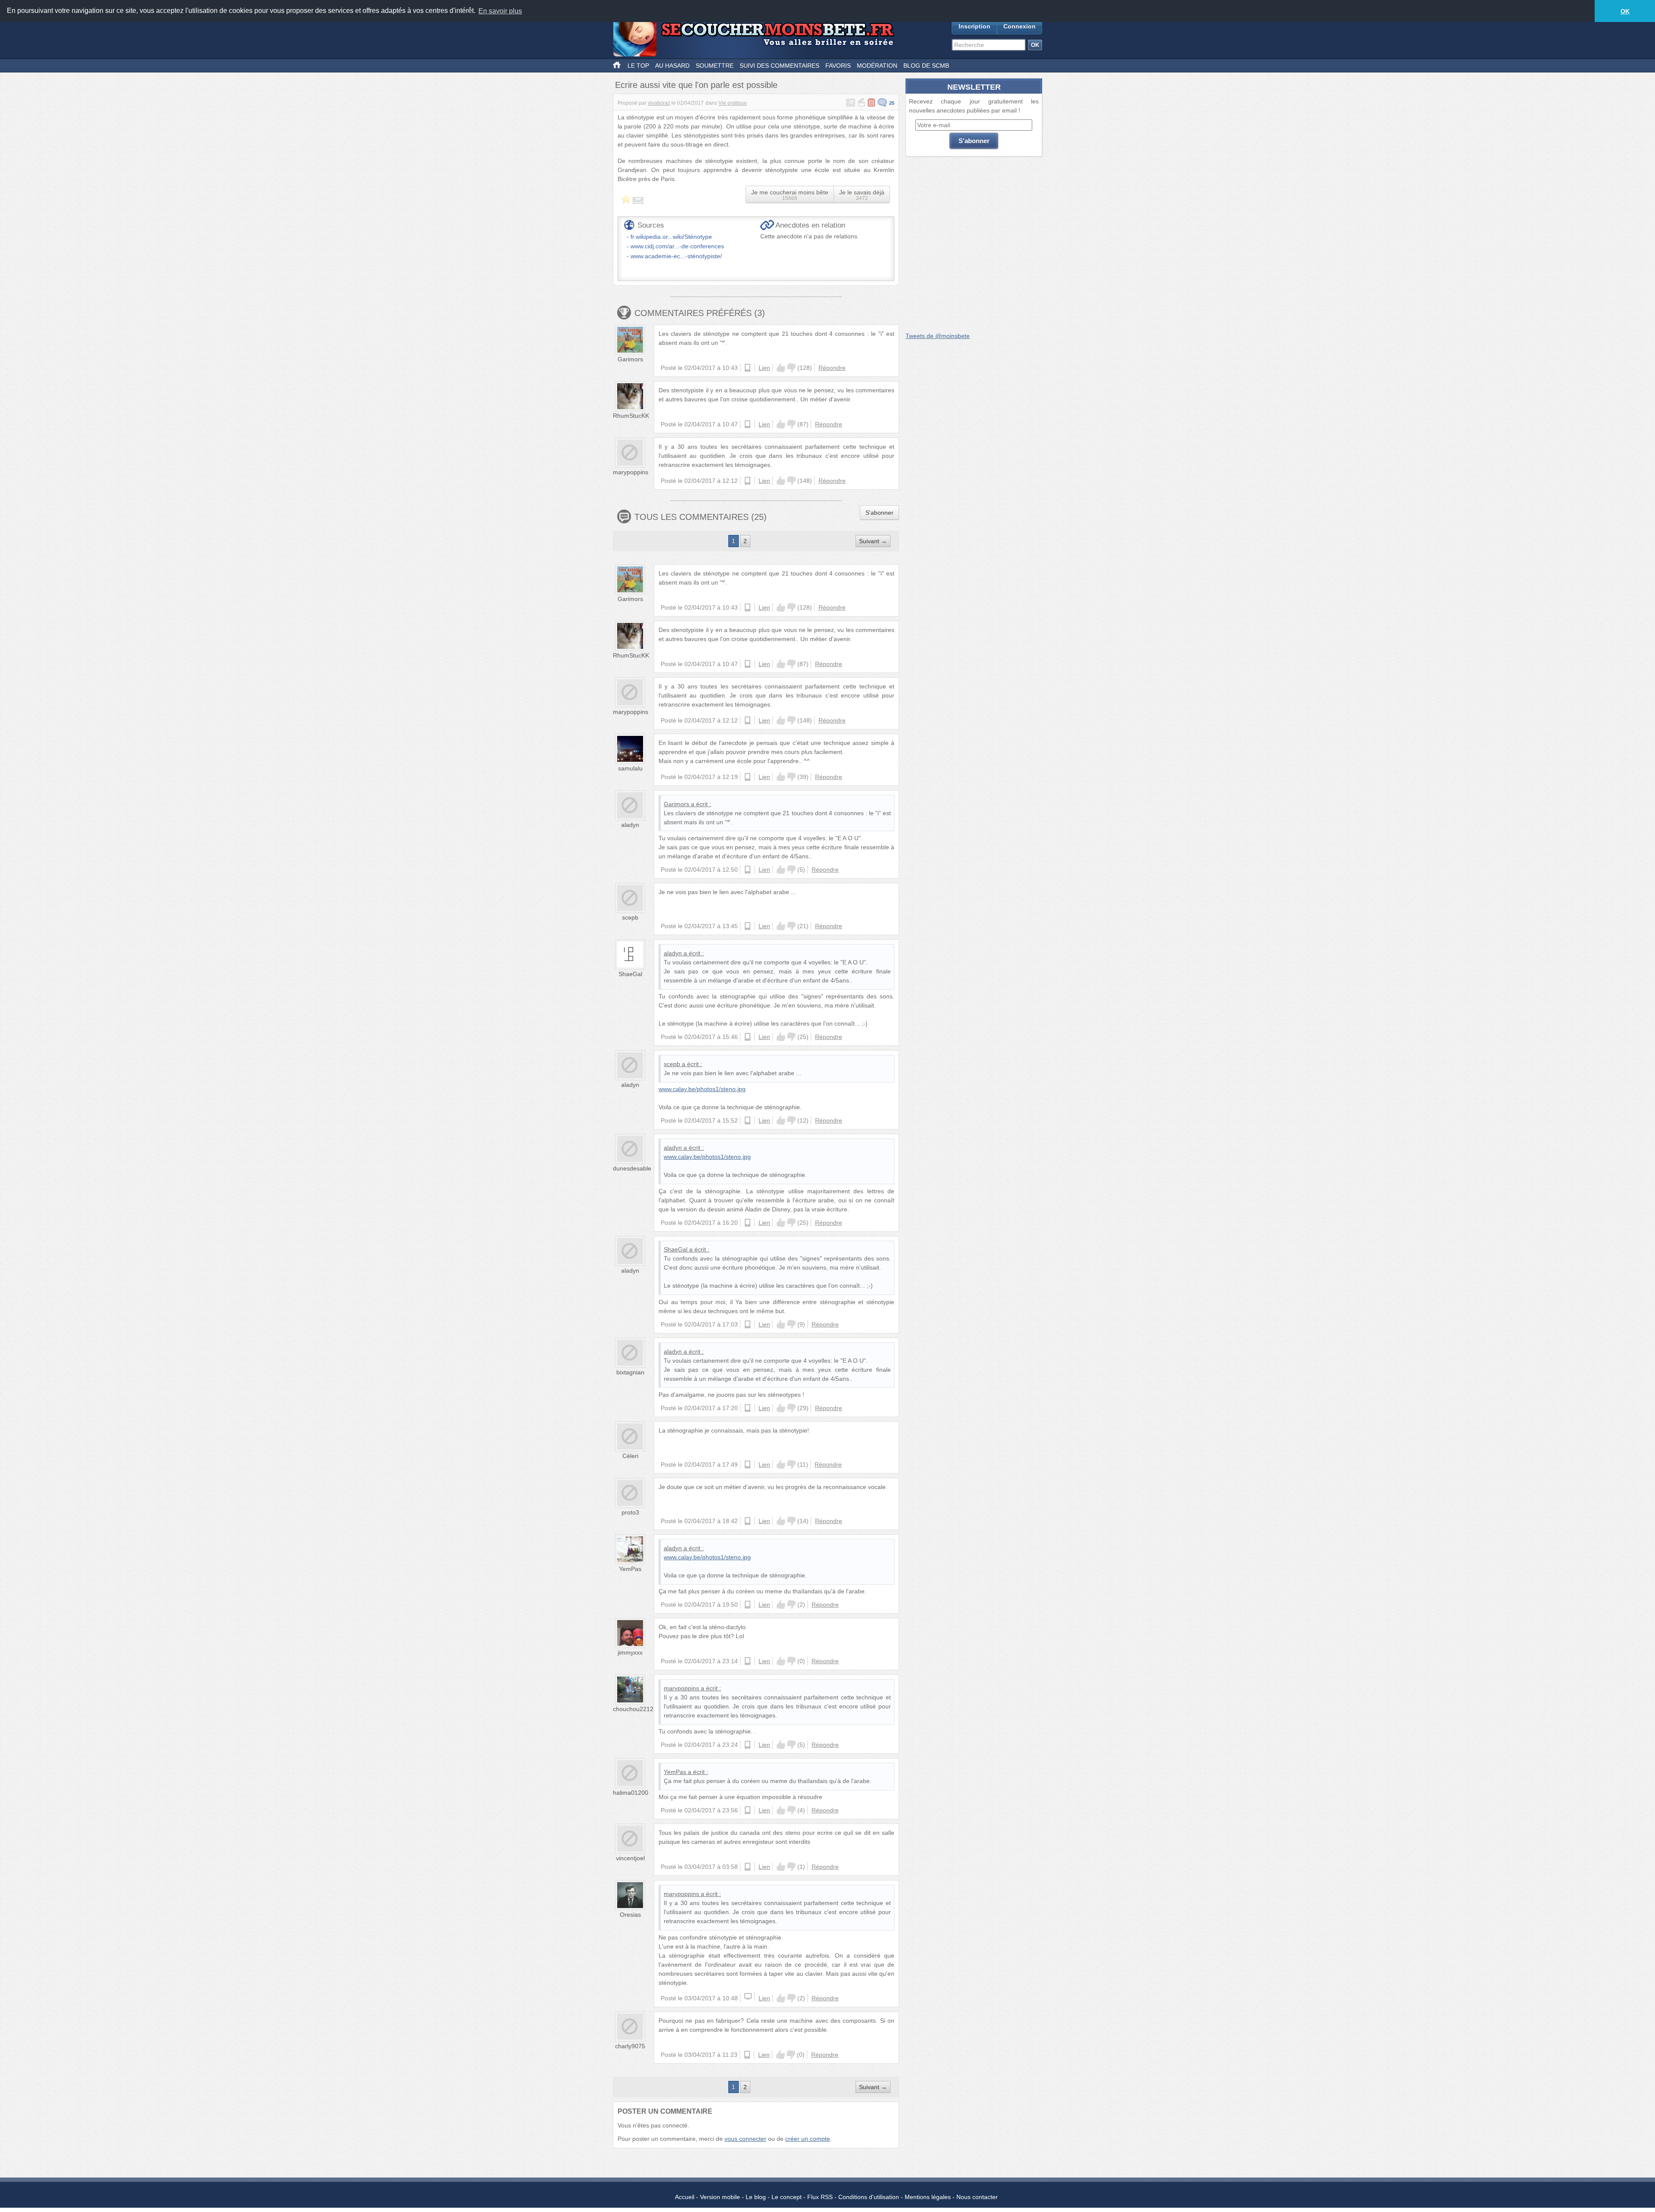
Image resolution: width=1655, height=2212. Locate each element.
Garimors (630, 359)
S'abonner (879, 513)
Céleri (630, 1456)
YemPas (630, 1569)
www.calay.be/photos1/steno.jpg (702, 1089)
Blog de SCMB (926, 66)
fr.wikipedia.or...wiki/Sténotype (671, 237)
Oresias (630, 1915)
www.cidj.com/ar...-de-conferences (677, 246)
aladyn (630, 825)
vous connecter (745, 2139)
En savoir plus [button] (500, 11)
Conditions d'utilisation (869, 2197)
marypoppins (631, 472)
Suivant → (873, 541)
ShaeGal (630, 974)
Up (781, 368)
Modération (877, 66)
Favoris (838, 66)
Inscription (974, 26)
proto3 (630, 1512)
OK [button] (1625, 11)
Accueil (685, 2197)
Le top (638, 66)
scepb (630, 917)
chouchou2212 (633, 1709)
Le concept (787, 2197)
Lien (764, 368)
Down (791, 368)
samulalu (630, 768)
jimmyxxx (630, 1652)
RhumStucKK (631, 416)
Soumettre (715, 66)
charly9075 (630, 2046)
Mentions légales (928, 2197)
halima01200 (631, 1793)
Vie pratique (733, 103)
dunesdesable (632, 1168)
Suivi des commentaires (779, 66)
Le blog (756, 2197)
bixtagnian (630, 1372)
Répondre (832, 368)
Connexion (1020, 26)
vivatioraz (659, 103)
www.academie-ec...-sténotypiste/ (676, 256)
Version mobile (720, 2197)
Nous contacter (977, 2197)
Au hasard (672, 66)
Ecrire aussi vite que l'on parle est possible (696, 85)
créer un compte (808, 2139)
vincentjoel (630, 1858)
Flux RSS (820, 2197)
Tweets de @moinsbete (938, 336)
